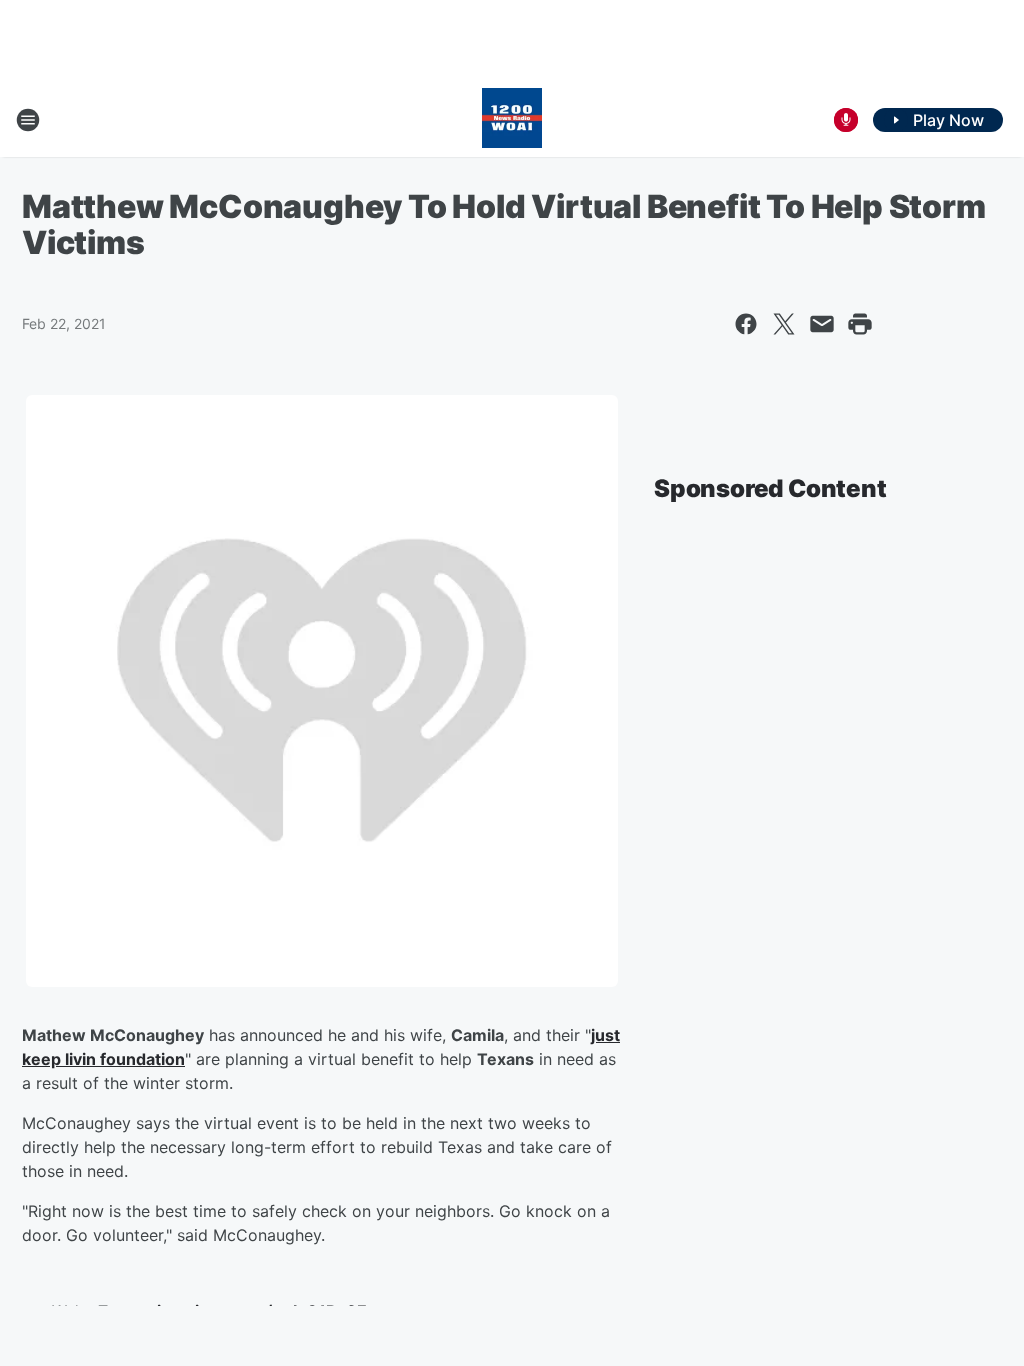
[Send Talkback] (846, 120)
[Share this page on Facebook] (746, 324)
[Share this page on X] (784, 324)
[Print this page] (860, 324)
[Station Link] (512, 120)
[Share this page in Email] (822, 324)
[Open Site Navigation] (28, 120)
